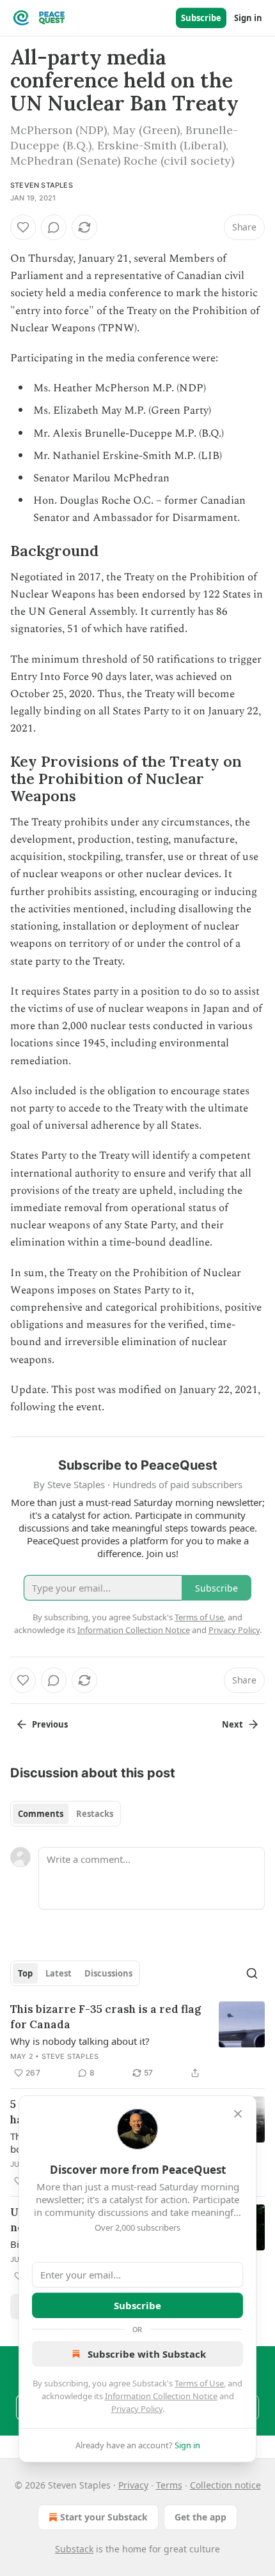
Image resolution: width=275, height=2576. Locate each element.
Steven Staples (42, 185)
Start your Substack (104, 2517)
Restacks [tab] (95, 1814)
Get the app (200, 2517)
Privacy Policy (137, 2409)
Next (232, 1724)
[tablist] (66, 1814)
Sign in (248, 18)
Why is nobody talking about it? (80, 2041)
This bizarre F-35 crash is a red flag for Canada (106, 2017)
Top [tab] (25, 1973)
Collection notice (225, 2485)
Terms (169, 2485)
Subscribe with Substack (147, 2354)
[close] (238, 2114)
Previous (50, 1724)
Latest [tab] (59, 1973)
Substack (74, 2549)
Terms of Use (199, 2383)
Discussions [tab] (108, 1973)
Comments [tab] (41, 1814)
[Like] (23, 227)
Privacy (133, 2485)
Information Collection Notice (161, 2396)
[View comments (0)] (54, 227)
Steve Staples (70, 2056)
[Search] (252, 1973)
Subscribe (201, 18)
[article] (137, 2041)
